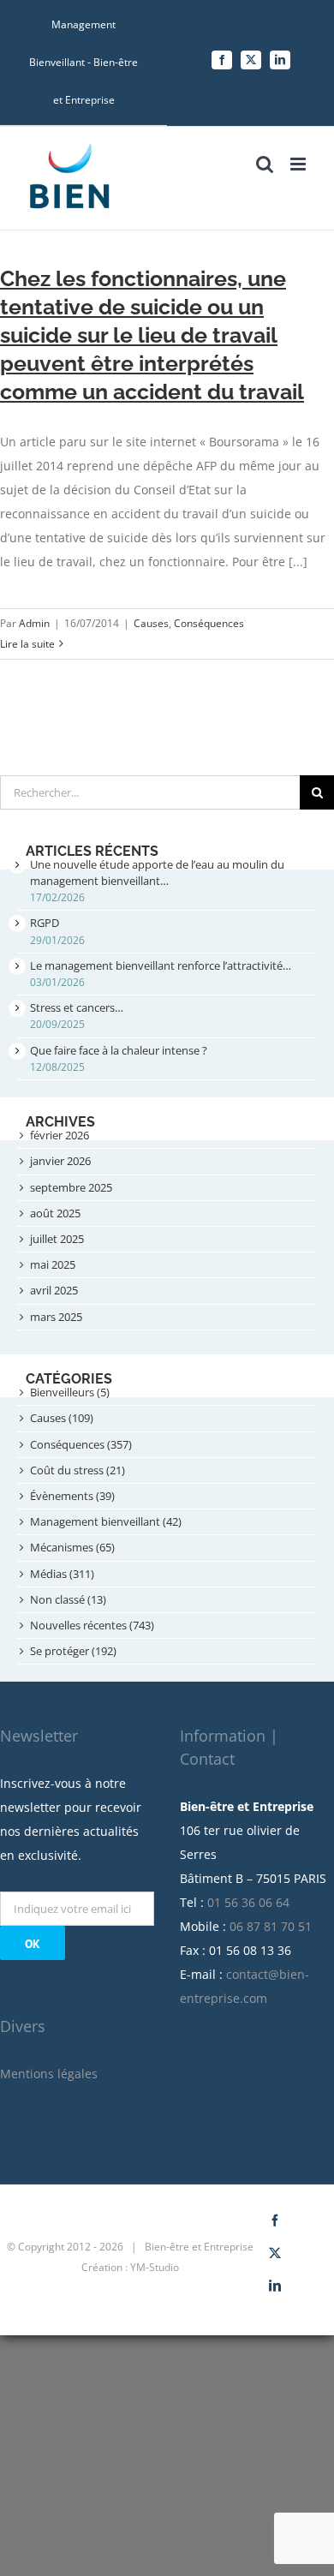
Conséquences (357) (81, 1444)
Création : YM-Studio (130, 2267)
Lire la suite (27, 644)
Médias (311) (62, 1574)
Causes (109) (62, 1418)
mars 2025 (56, 1317)
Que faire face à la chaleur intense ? (119, 1050)
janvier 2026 (60, 1161)
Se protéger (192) (73, 1651)
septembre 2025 (71, 1187)
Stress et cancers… (77, 1007)
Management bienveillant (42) (106, 1521)
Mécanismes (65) (72, 1547)
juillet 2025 (57, 1239)
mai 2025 (53, 1264)
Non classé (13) (68, 1599)
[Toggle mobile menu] (299, 164)
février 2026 (60, 1135)
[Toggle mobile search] (265, 164)
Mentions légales (49, 2074)
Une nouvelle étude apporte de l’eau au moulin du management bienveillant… (157, 873)
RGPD (45, 923)
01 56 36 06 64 (248, 1902)
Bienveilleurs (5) (70, 1392)
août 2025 (55, 1213)
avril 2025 (54, 1290)
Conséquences (209, 623)
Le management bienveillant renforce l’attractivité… (161, 965)
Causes (151, 623)
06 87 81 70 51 (271, 1926)
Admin (34, 623)
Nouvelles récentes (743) (92, 1625)
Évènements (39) (72, 1496)
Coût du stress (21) (78, 1470)
